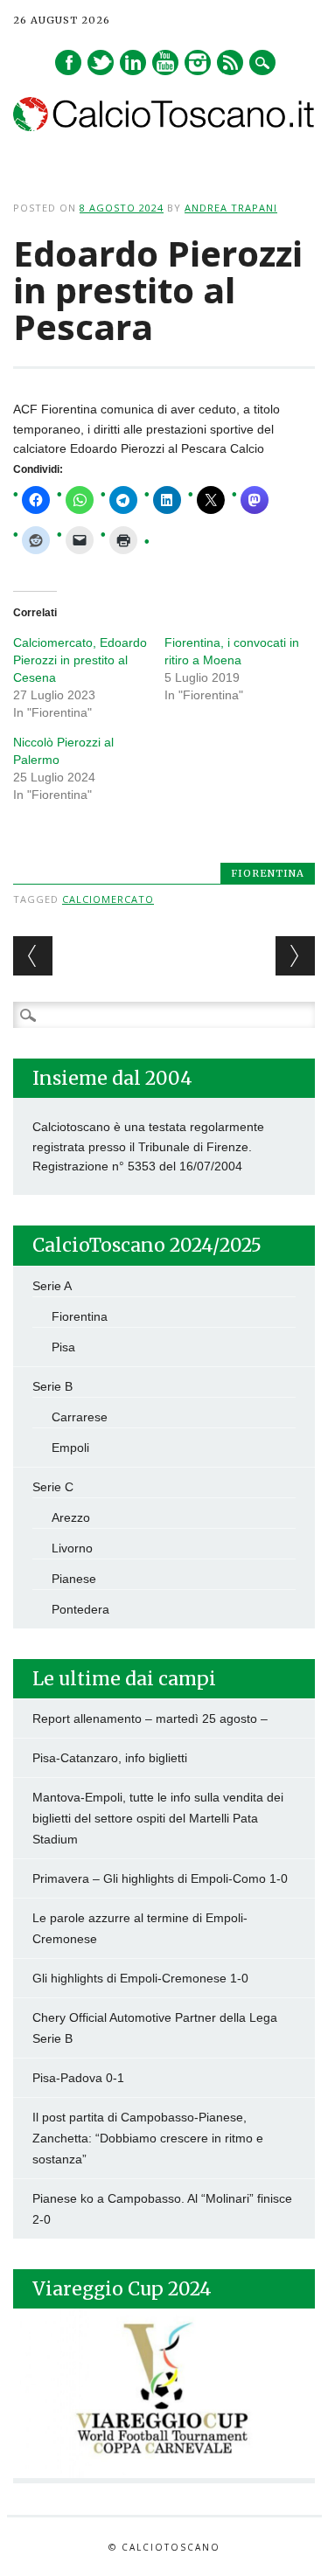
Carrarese (80, 1417)
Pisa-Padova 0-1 (78, 2078)
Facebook (68, 62)
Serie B (52, 1386)
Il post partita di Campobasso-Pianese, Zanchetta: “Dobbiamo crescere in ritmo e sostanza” (148, 2138)
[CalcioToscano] (164, 127)
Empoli (70, 1448)
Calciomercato (108, 899)
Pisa (63, 1347)
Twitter (101, 62)
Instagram (198, 62)
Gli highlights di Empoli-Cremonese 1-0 (140, 1978)
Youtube (165, 62)
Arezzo (71, 1517)
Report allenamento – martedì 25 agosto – (150, 1718)
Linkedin (133, 62)
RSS (230, 62)
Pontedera (80, 1609)
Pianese (74, 1579)
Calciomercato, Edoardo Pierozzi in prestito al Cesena (80, 660)
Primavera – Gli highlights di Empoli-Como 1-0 (160, 1878)
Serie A (52, 1286)
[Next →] (295, 956)
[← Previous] (33, 956)
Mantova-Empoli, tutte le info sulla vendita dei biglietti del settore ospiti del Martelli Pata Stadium (158, 1818)
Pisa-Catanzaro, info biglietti (110, 1758)
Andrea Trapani (231, 208)
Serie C (53, 1487)
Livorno (72, 1548)
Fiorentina (268, 873)
